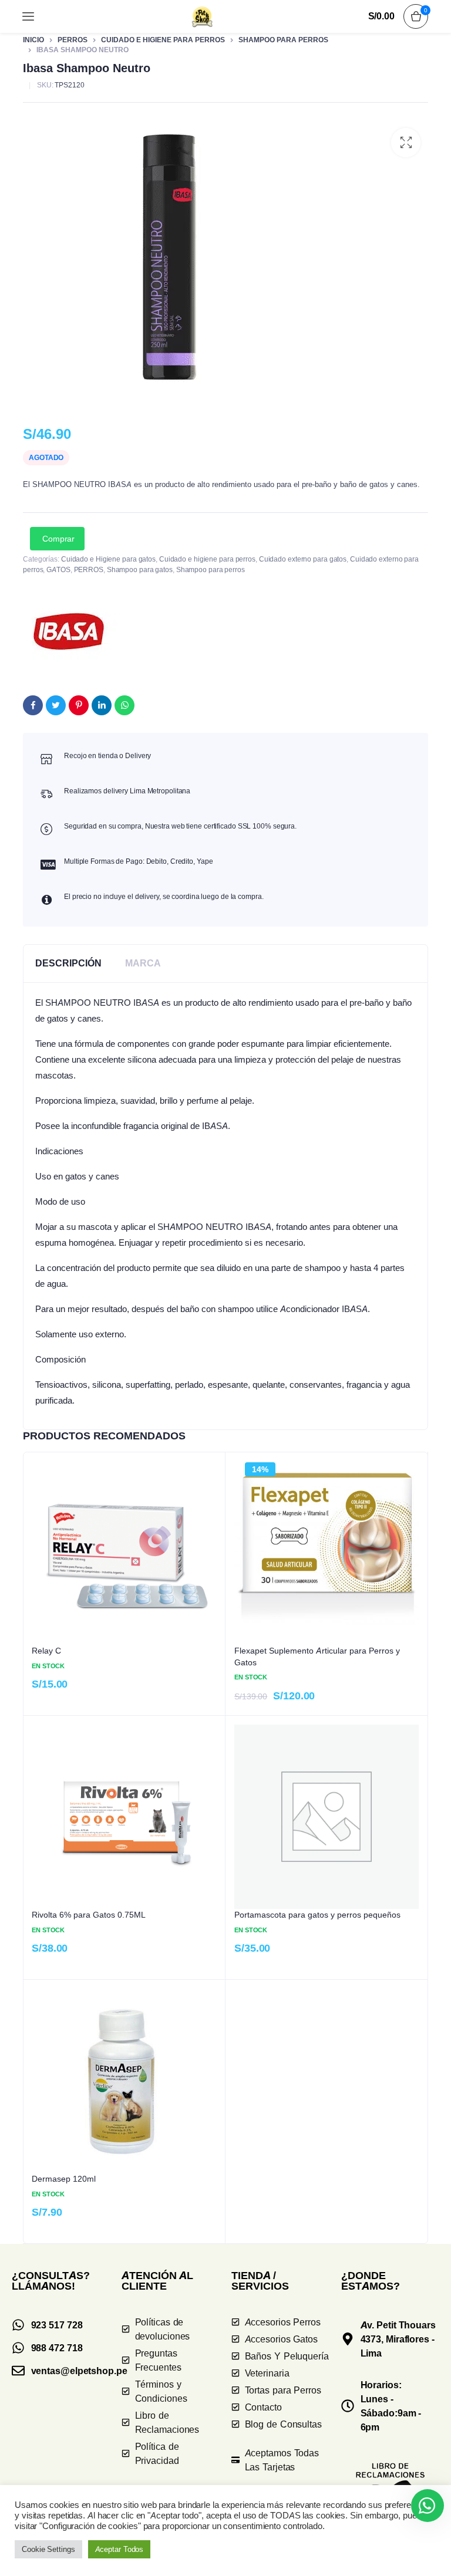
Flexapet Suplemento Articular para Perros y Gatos (317, 1656)
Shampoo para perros (283, 40)
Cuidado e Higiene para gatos (108, 559)
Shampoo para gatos (140, 569)
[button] (406, 143)
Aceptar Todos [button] (120, 2549)
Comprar (58, 539)
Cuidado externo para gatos (303, 559)
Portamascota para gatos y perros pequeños (317, 1914)
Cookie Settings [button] (48, 2549)
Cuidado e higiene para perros (163, 40)
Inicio (33, 40)
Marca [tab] (143, 963)
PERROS (73, 40)
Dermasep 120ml (64, 2178)
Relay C (46, 1650)
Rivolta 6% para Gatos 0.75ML (89, 1914)
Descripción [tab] (68, 963)
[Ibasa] (70, 631)
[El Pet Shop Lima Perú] (202, 16)
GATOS (58, 569)
